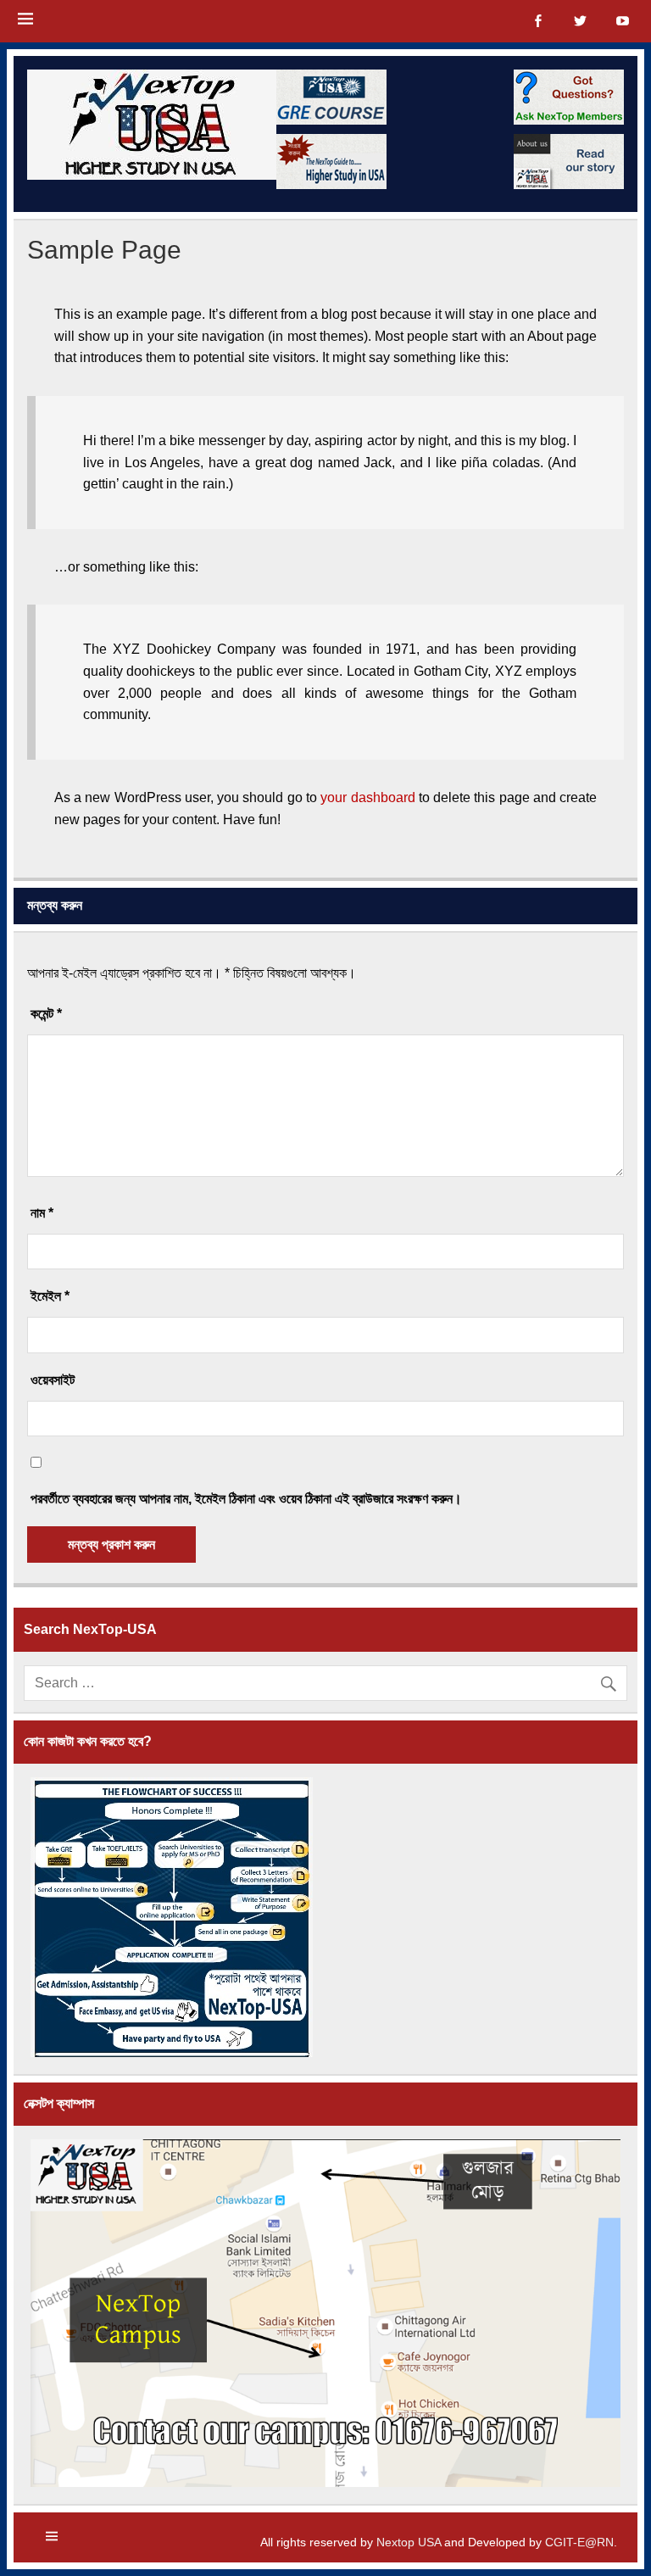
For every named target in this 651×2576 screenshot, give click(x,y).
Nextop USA (409, 2542)
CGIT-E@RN (579, 2542)
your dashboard (367, 797)
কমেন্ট (46, 1014)
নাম (42, 1213)
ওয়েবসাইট (53, 1380)
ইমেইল (50, 1296)
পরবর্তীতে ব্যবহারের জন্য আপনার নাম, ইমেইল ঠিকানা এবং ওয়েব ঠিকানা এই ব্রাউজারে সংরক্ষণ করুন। (246, 1499)
